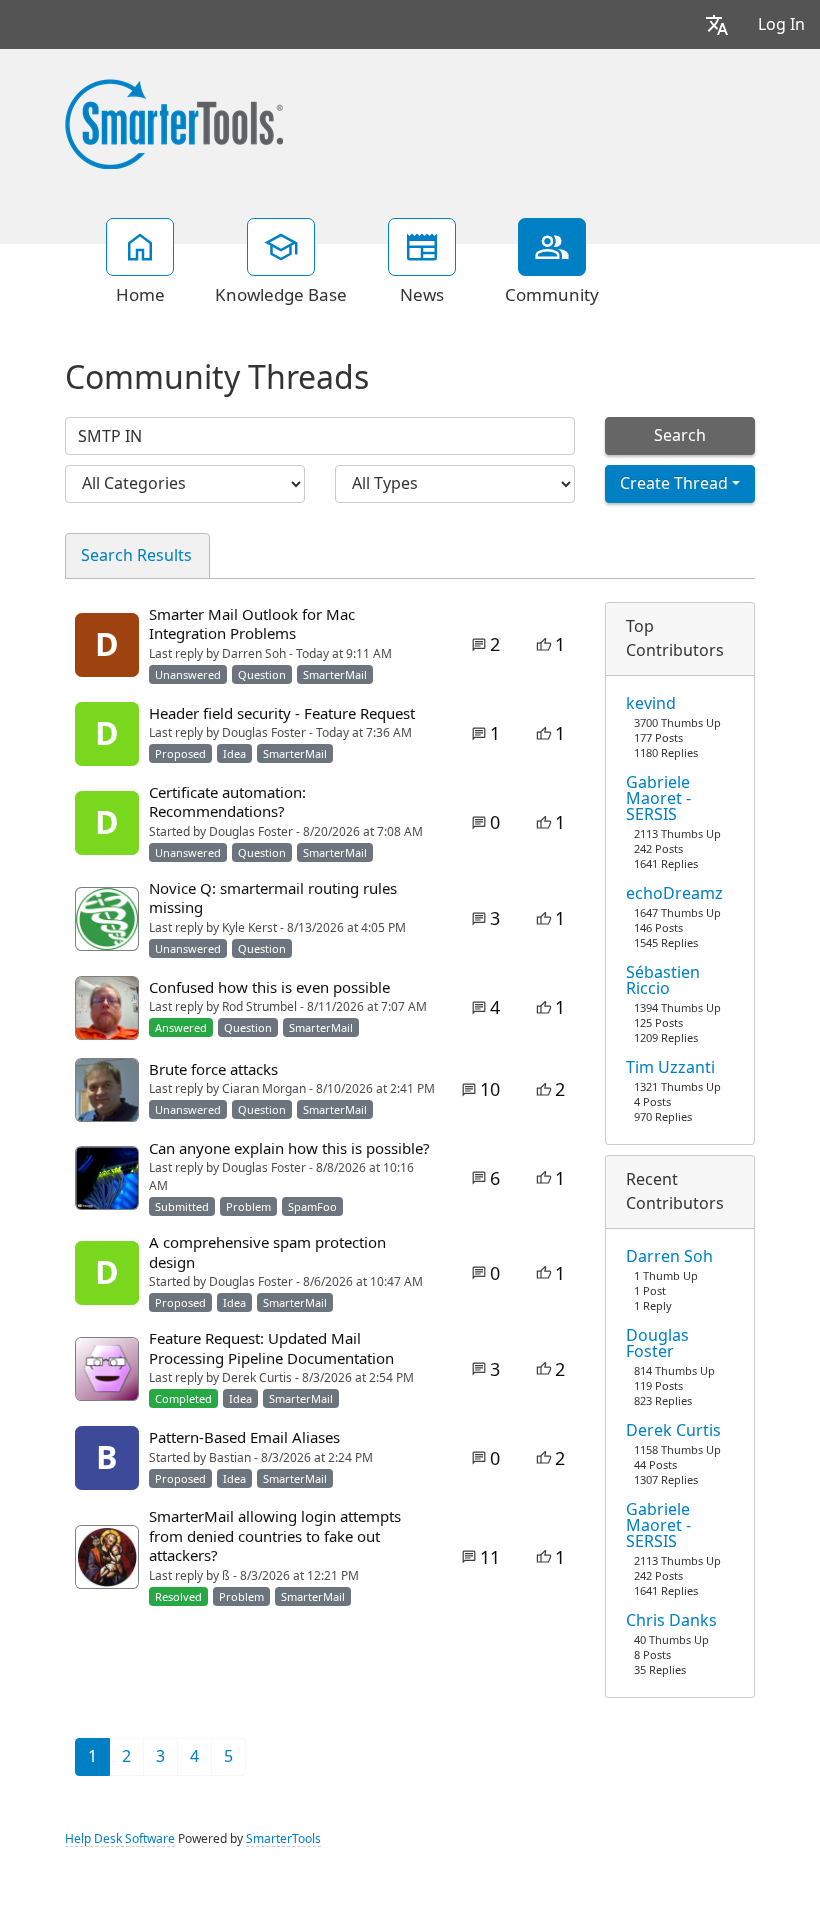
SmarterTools (283, 1839)
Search (680, 435)
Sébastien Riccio (663, 981)
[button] (717, 24)
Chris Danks (671, 1621)
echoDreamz (674, 894)
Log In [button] (781, 24)
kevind (651, 704)
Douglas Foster (657, 1344)
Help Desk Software (120, 1839)
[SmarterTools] (174, 122)
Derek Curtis (673, 1431)
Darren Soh (669, 1257)
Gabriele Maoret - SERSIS (658, 799)
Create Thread (674, 483)
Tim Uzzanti (670, 1068)
